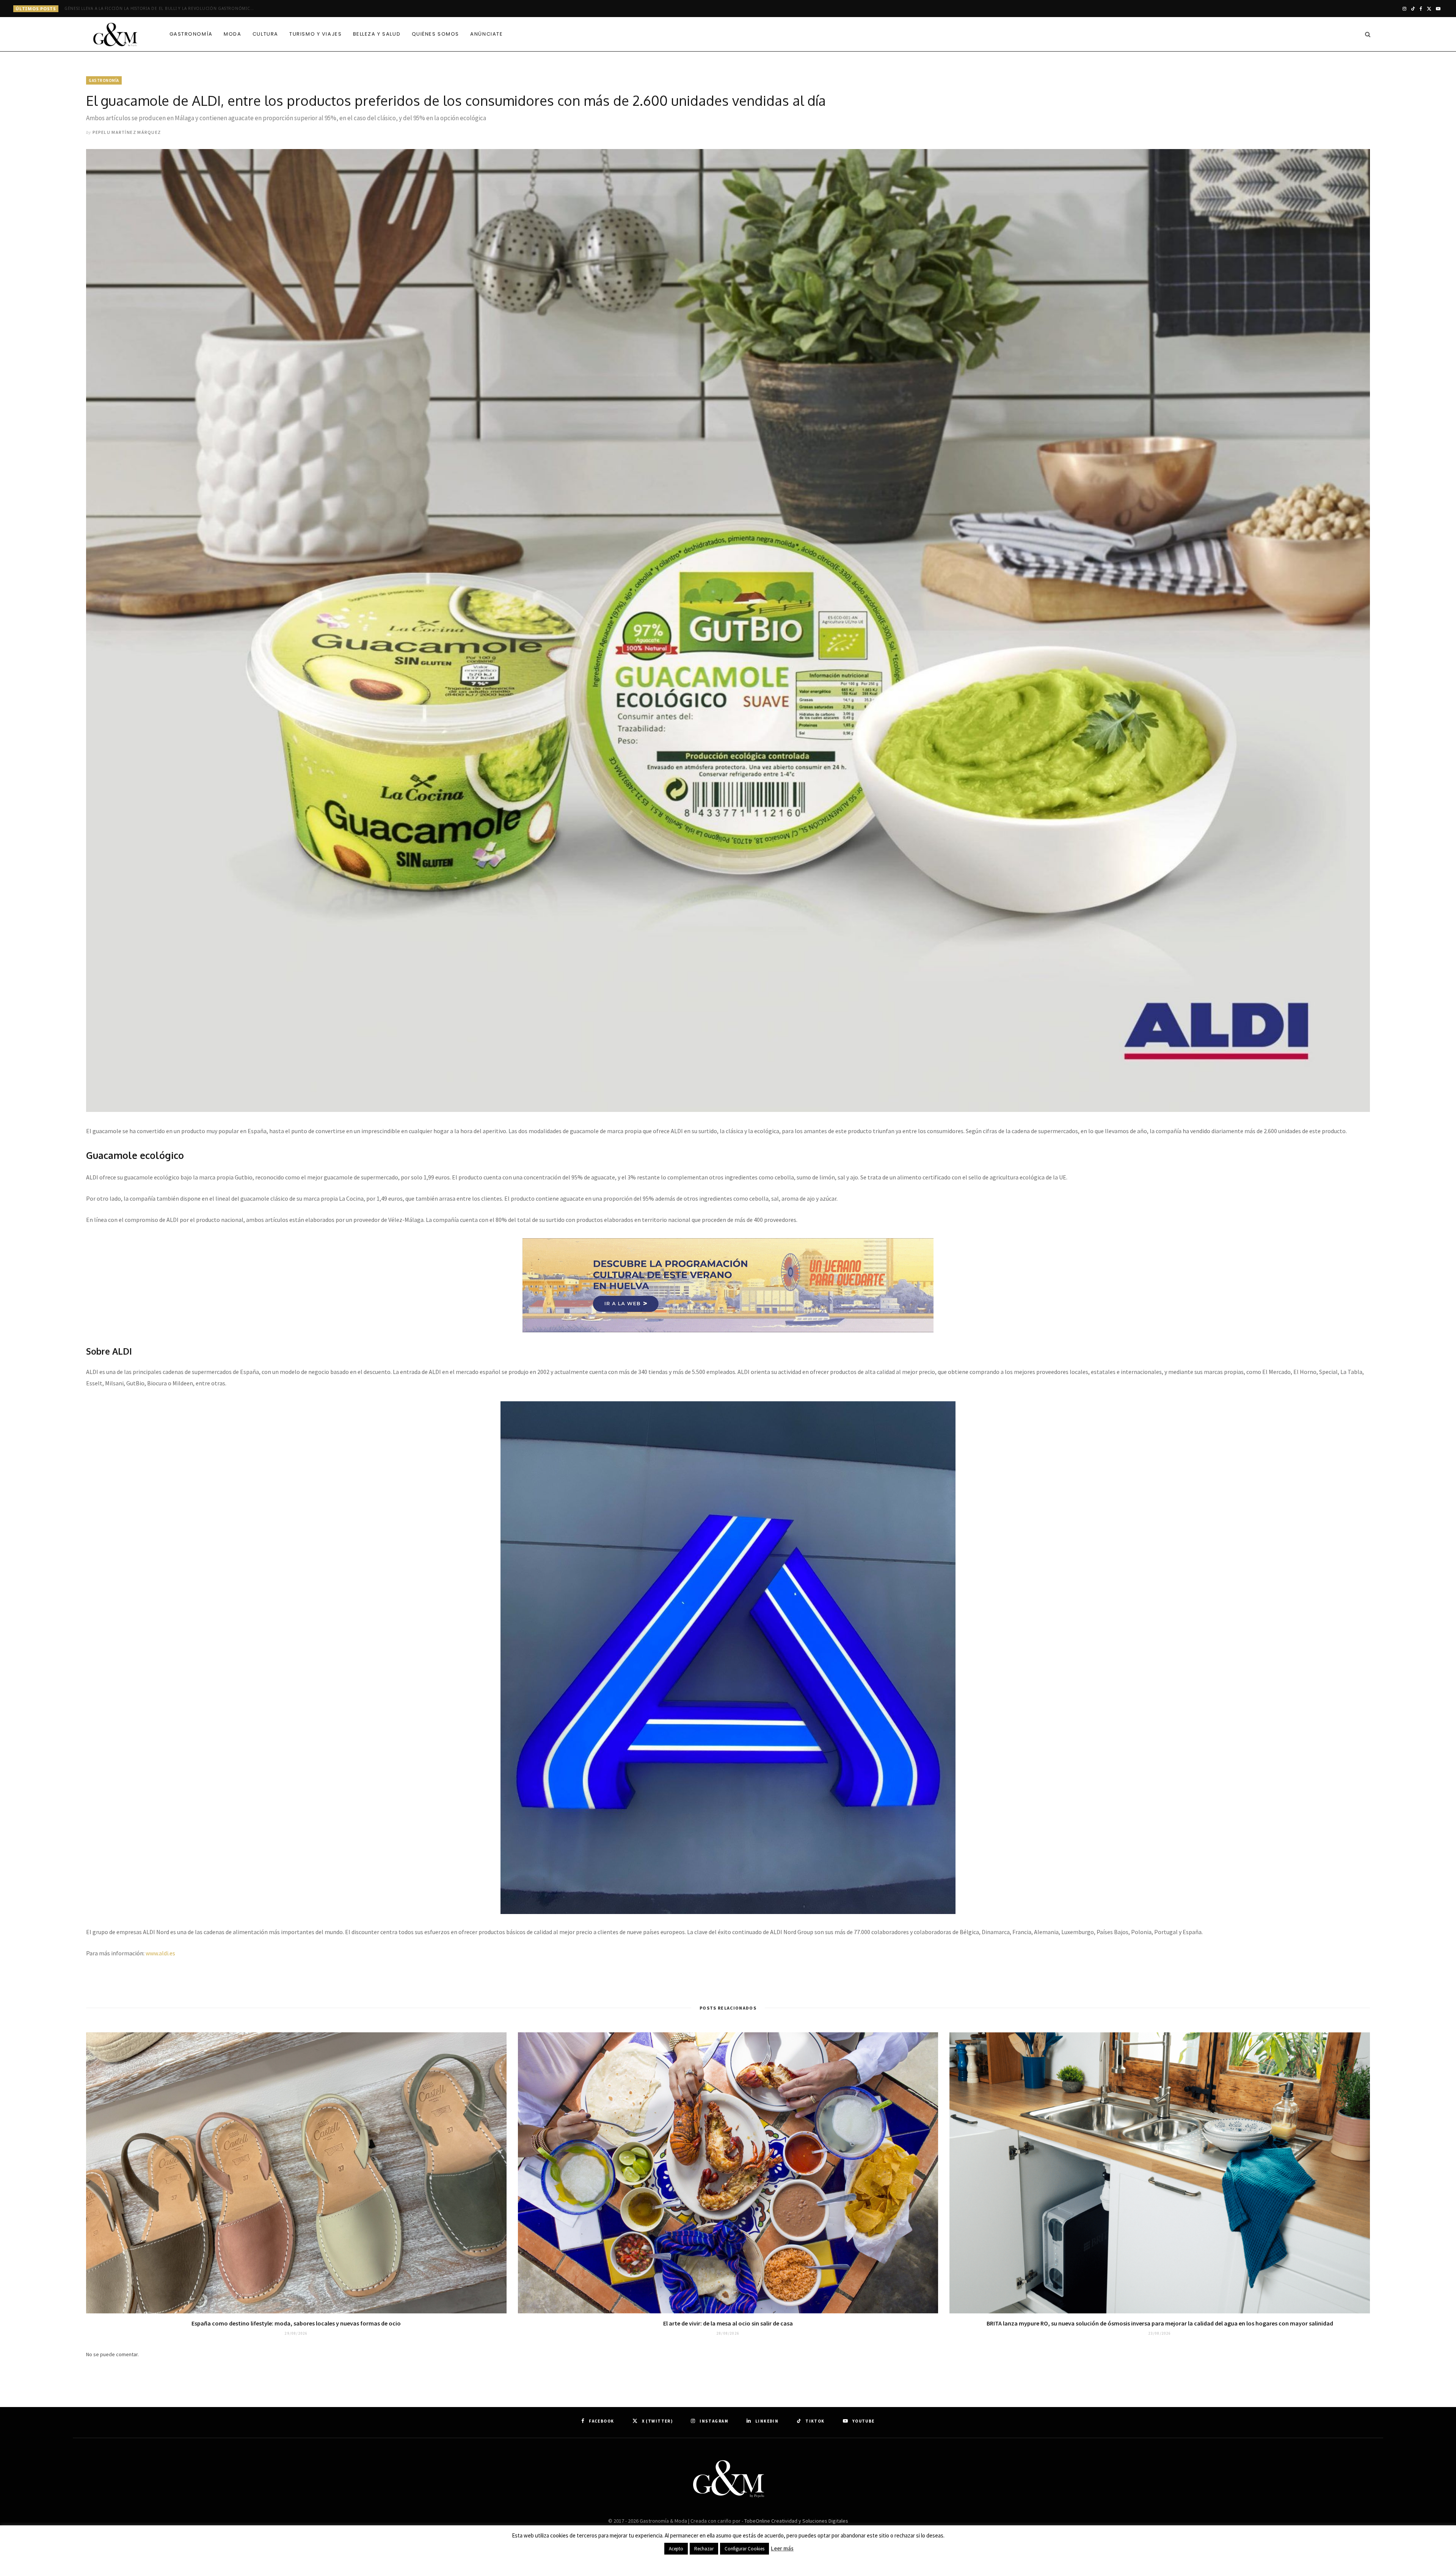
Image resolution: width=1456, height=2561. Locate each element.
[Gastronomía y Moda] (115, 35)
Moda (232, 34)
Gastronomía (191, 34)
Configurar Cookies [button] (744, 2549)
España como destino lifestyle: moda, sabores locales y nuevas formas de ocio (296, 2323)
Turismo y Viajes (315, 34)
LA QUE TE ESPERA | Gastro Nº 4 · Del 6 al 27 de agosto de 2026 (137, 9)
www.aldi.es (160, 1953)
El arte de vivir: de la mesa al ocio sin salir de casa (728, 2323)
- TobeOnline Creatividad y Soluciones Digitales (795, 2521)
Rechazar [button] (704, 2549)
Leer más (782, 2548)
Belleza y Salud (377, 34)
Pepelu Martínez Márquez (127, 132)
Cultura (265, 34)
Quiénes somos (435, 34)
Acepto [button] (676, 2549)
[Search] (1366, 34)
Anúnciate (486, 34)
